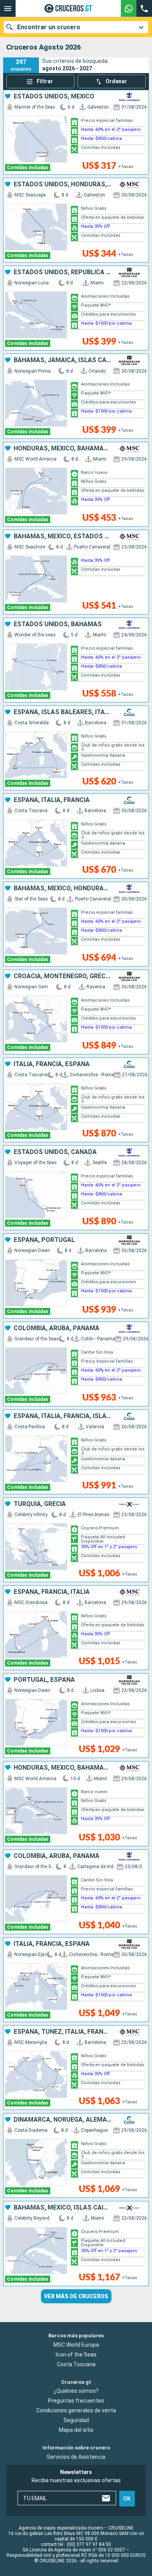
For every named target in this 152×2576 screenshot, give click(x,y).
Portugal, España (44, 1680)
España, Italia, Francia (52, 800)
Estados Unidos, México (54, 96)
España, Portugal (44, 1240)
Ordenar (116, 81)
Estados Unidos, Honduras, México (63, 184)
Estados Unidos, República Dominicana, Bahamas (63, 272)
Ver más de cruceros (76, 2296)
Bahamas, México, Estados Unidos (63, 536)
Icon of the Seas (76, 2354)
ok (127, 2499)
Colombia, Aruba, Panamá (57, 1328)
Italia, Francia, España (52, 1064)
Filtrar (45, 81)
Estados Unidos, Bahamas (58, 624)
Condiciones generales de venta (76, 2410)
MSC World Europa (76, 2345)
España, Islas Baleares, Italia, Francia (63, 712)
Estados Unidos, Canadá (55, 1152)
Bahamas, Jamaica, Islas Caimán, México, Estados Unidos (63, 360)
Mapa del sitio (76, 2430)
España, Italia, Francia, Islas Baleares (63, 1416)
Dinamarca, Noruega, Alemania (63, 2120)
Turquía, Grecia (40, 1504)
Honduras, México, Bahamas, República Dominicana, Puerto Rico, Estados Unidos (63, 1768)
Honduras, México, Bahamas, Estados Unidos (63, 448)
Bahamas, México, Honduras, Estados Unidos (63, 888)
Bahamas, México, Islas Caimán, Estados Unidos (63, 2208)
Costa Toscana (76, 2364)
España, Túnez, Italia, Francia (63, 2032)
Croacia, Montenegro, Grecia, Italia (63, 976)
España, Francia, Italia (52, 1592)
